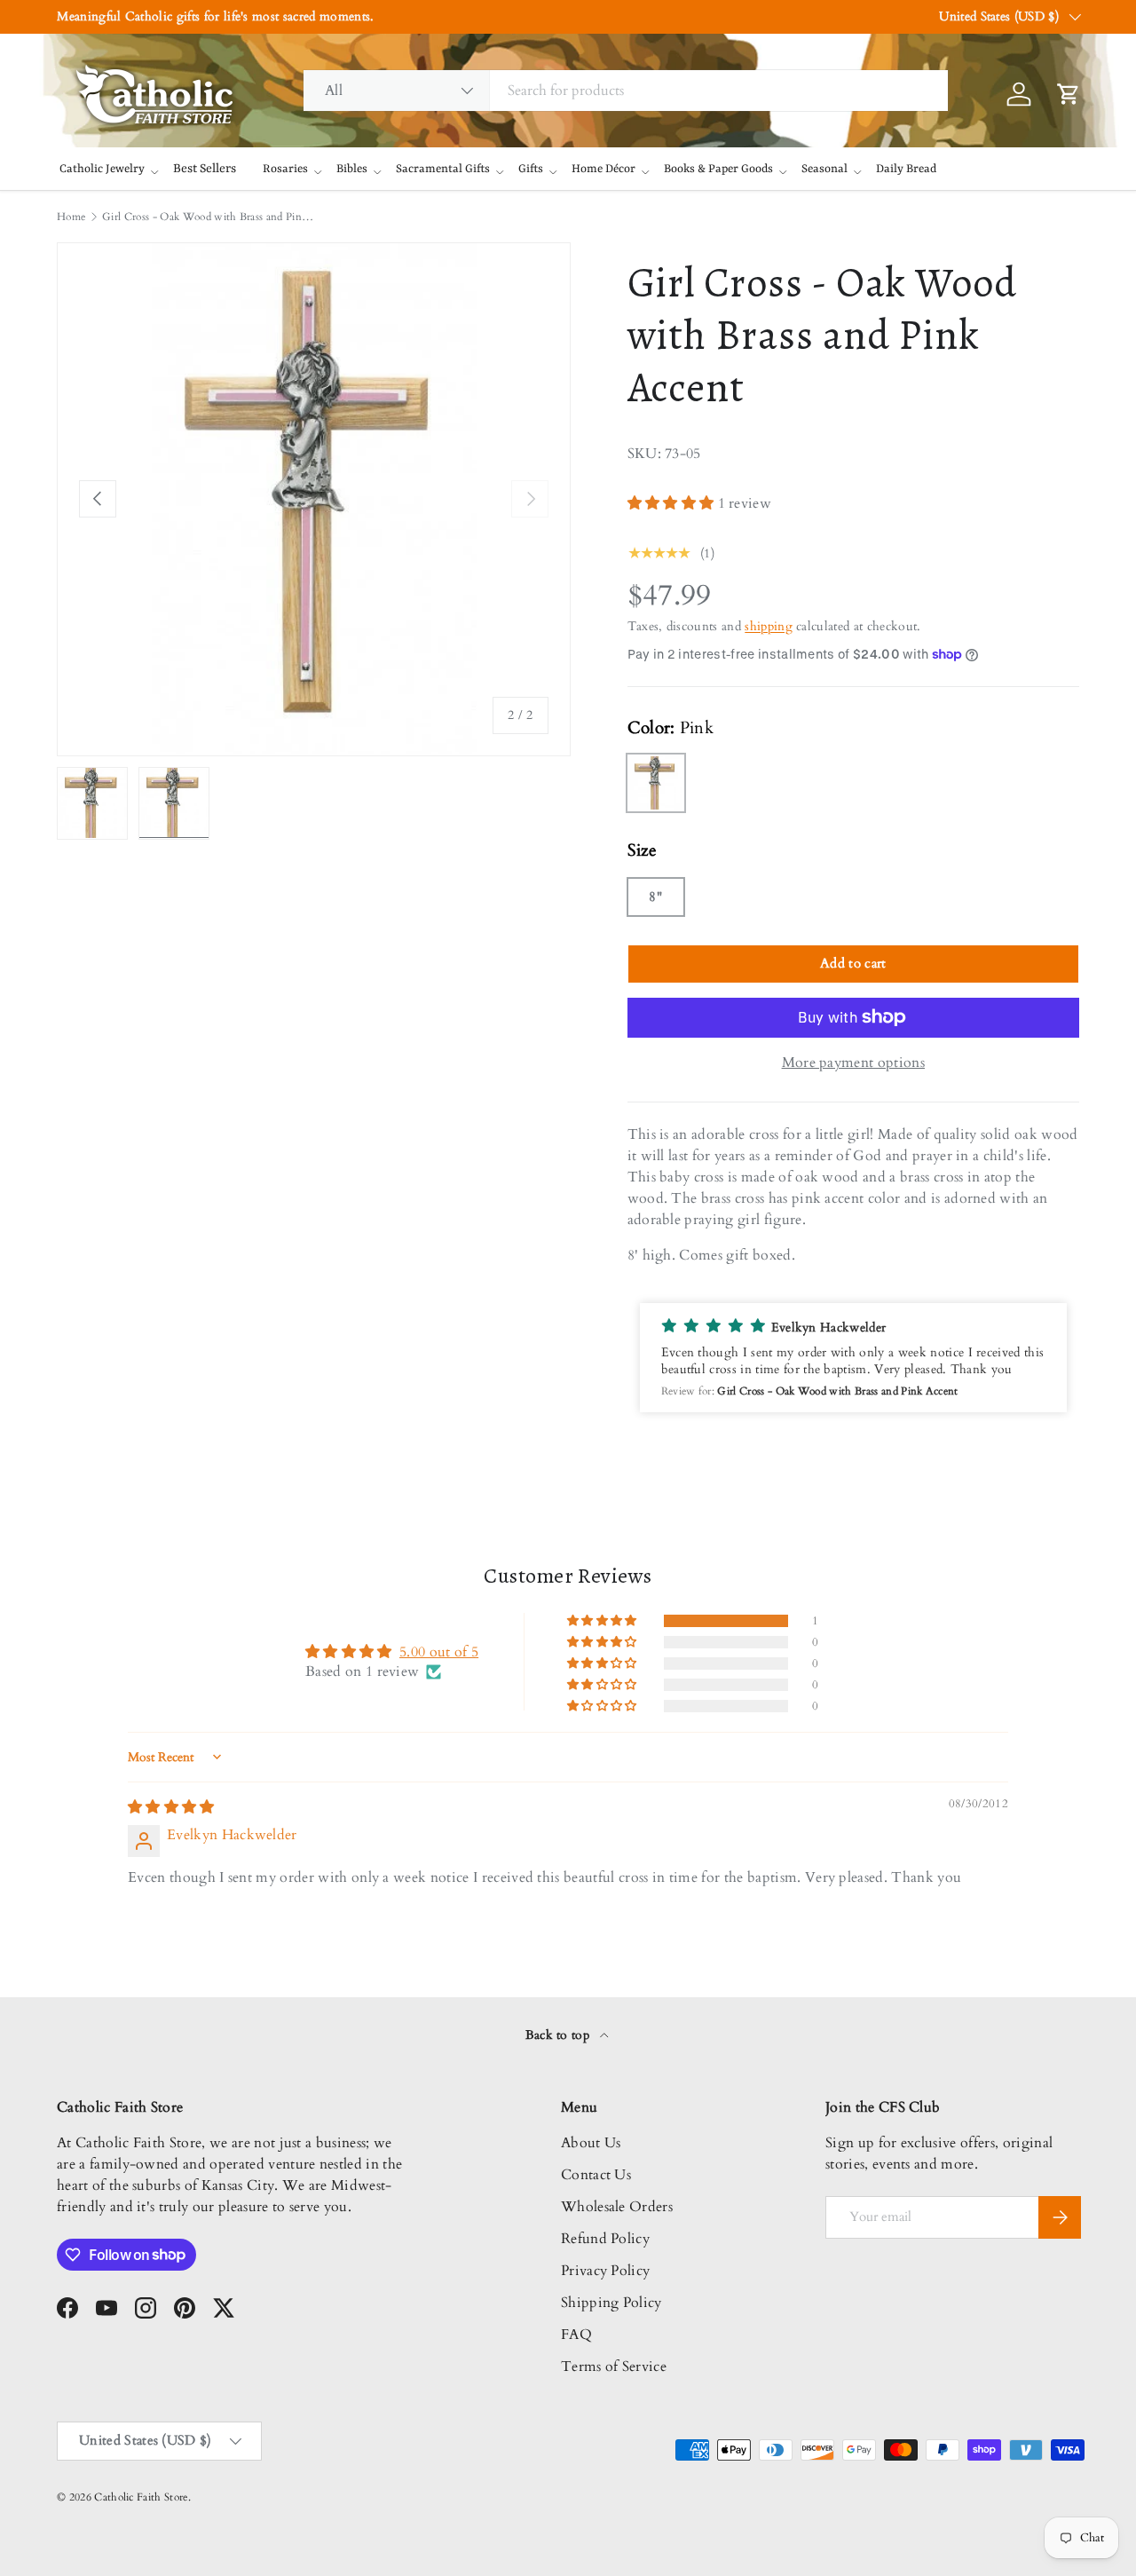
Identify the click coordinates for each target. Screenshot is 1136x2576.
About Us (591, 2143)
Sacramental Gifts (443, 169)
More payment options (853, 1063)
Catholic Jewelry (102, 169)
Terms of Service (614, 2367)
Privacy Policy (605, 2271)
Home (71, 217)
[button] (673, 503)
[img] (171, 1807)
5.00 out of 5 (439, 1652)
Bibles (352, 169)
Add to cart (853, 963)
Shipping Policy (611, 2303)
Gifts (531, 169)
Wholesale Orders (617, 2207)
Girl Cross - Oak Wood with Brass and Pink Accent (209, 217)
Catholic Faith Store (141, 2497)
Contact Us (596, 2175)
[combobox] (626, 91)
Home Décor (603, 169)
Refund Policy (605, 2239)
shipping (769, 626)
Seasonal (824, 169)
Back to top (560, 2035)
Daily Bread (906, 169)
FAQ (576, 2335)
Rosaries (285, 169)
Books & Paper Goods (718, 169)
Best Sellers (205, 169)
